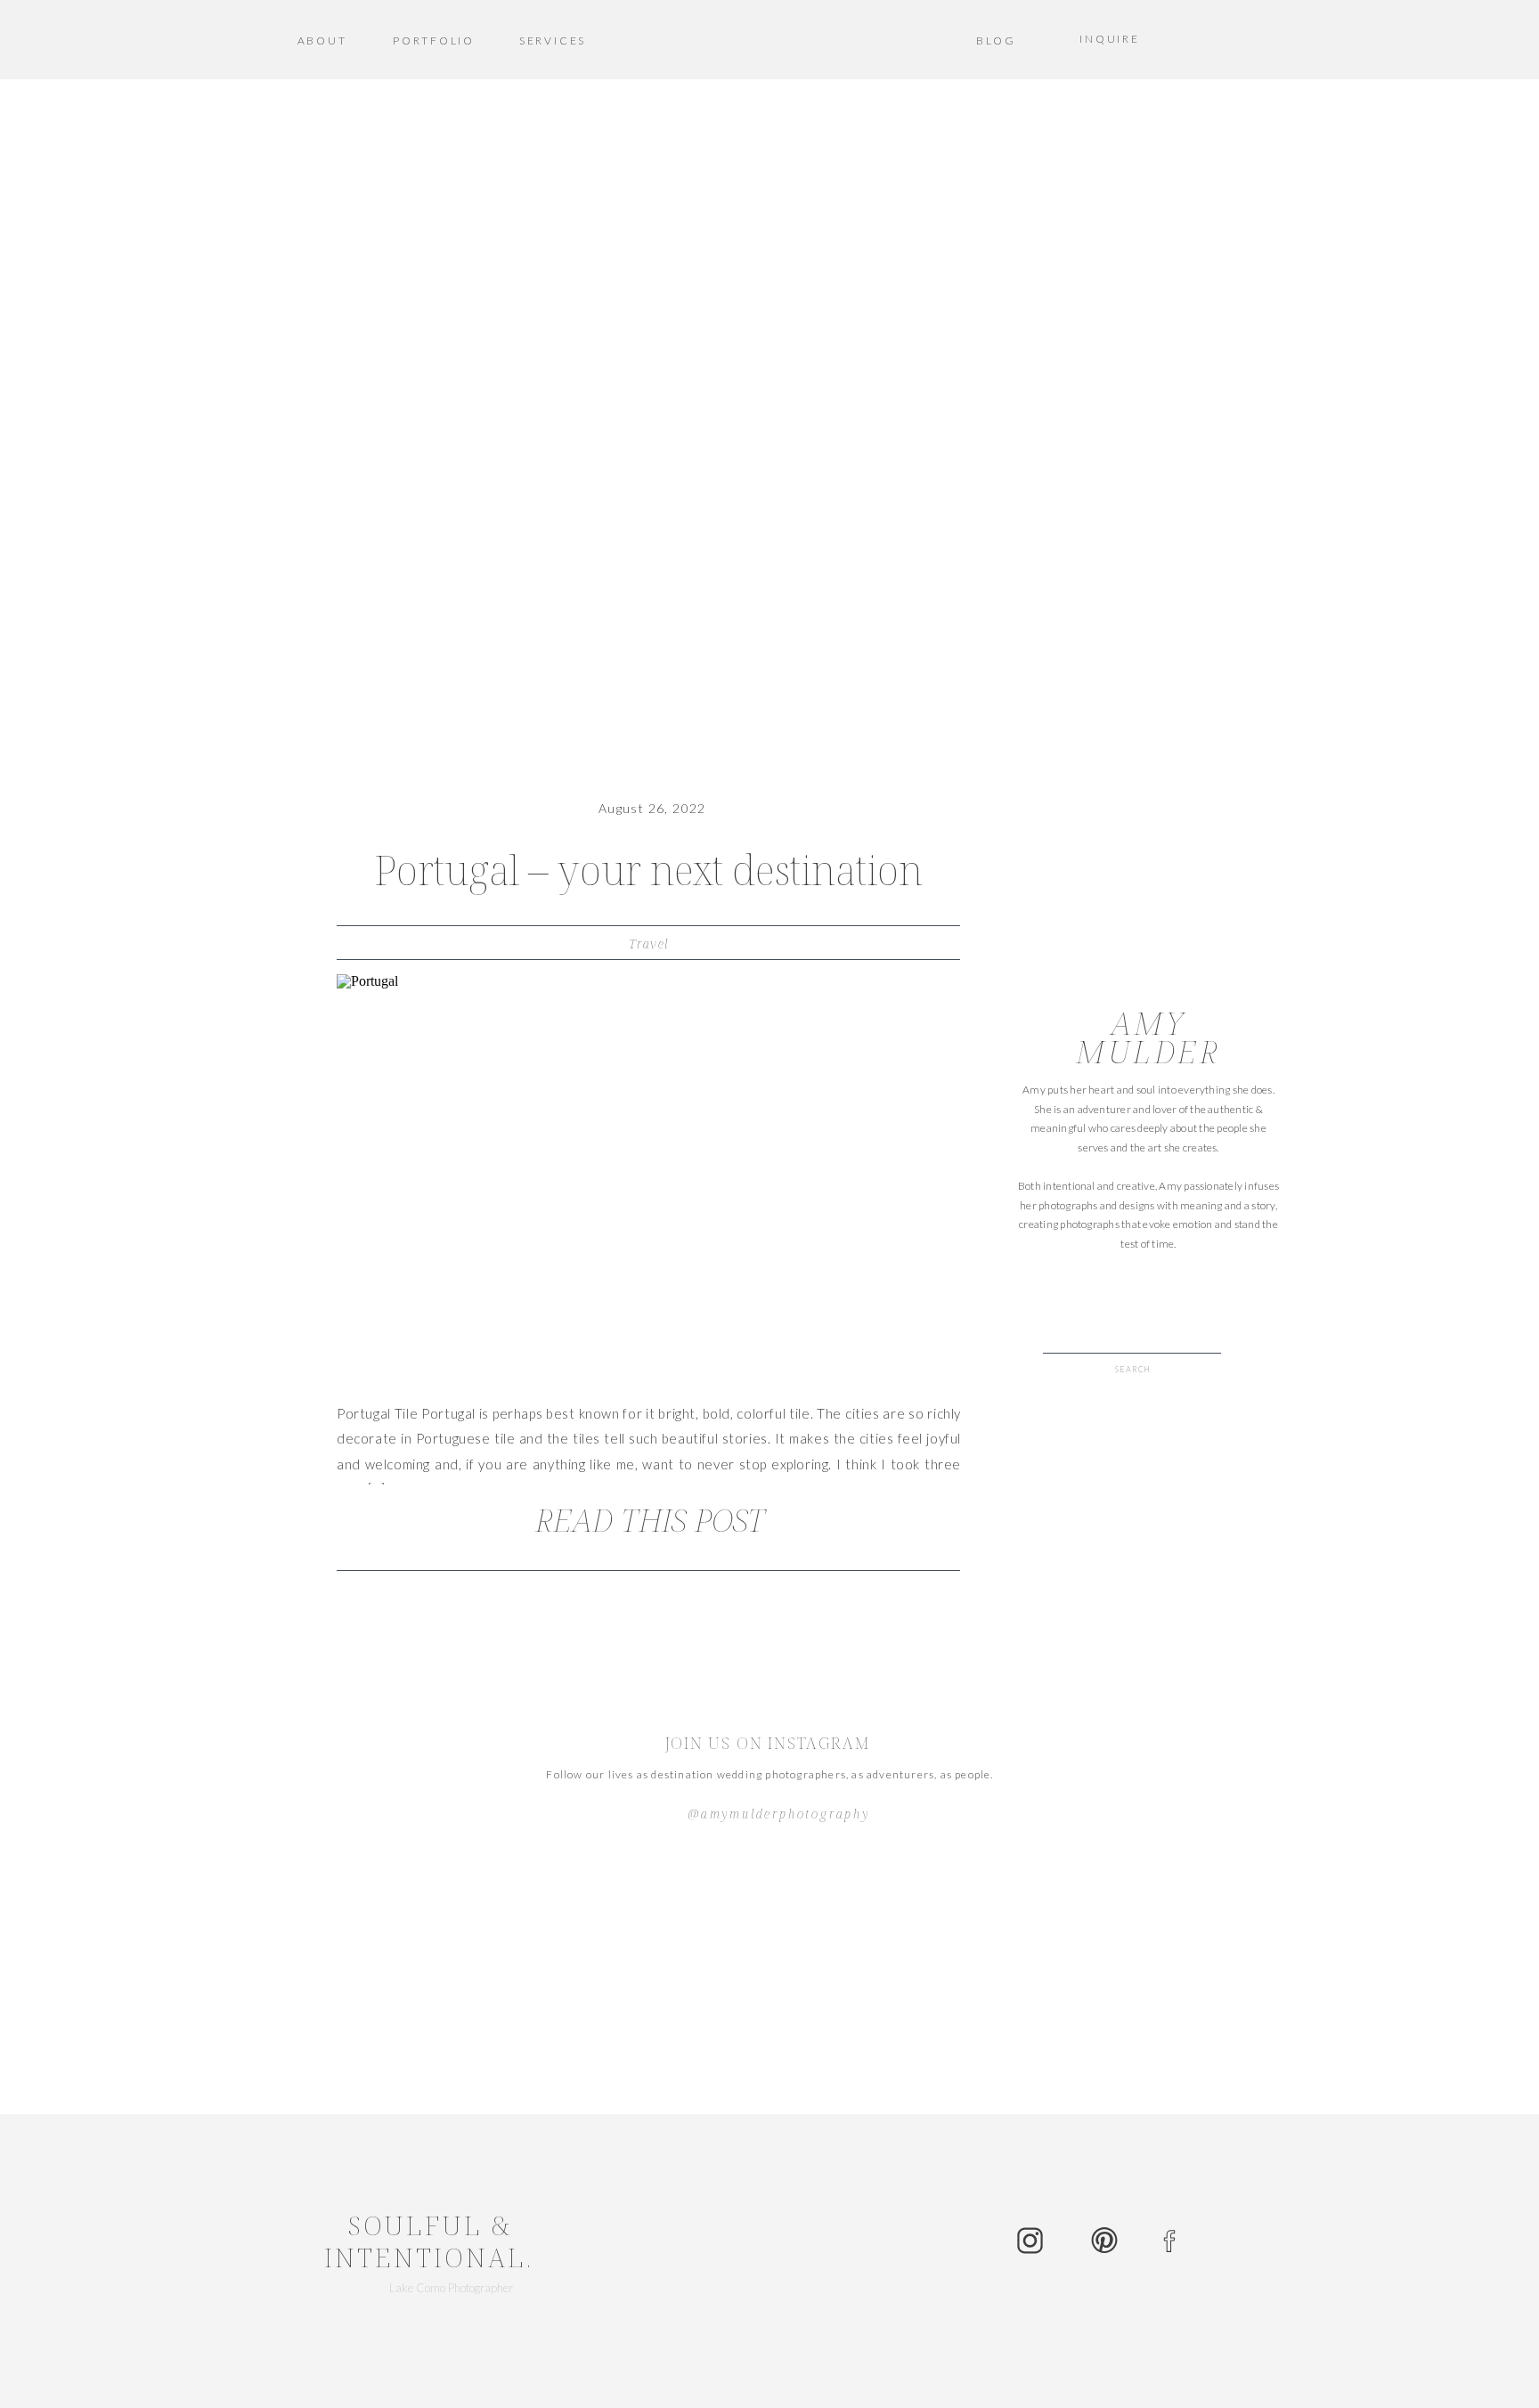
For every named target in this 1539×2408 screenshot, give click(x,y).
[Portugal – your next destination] (648, 1179)
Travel (648, 944)
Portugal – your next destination (648, 870)
